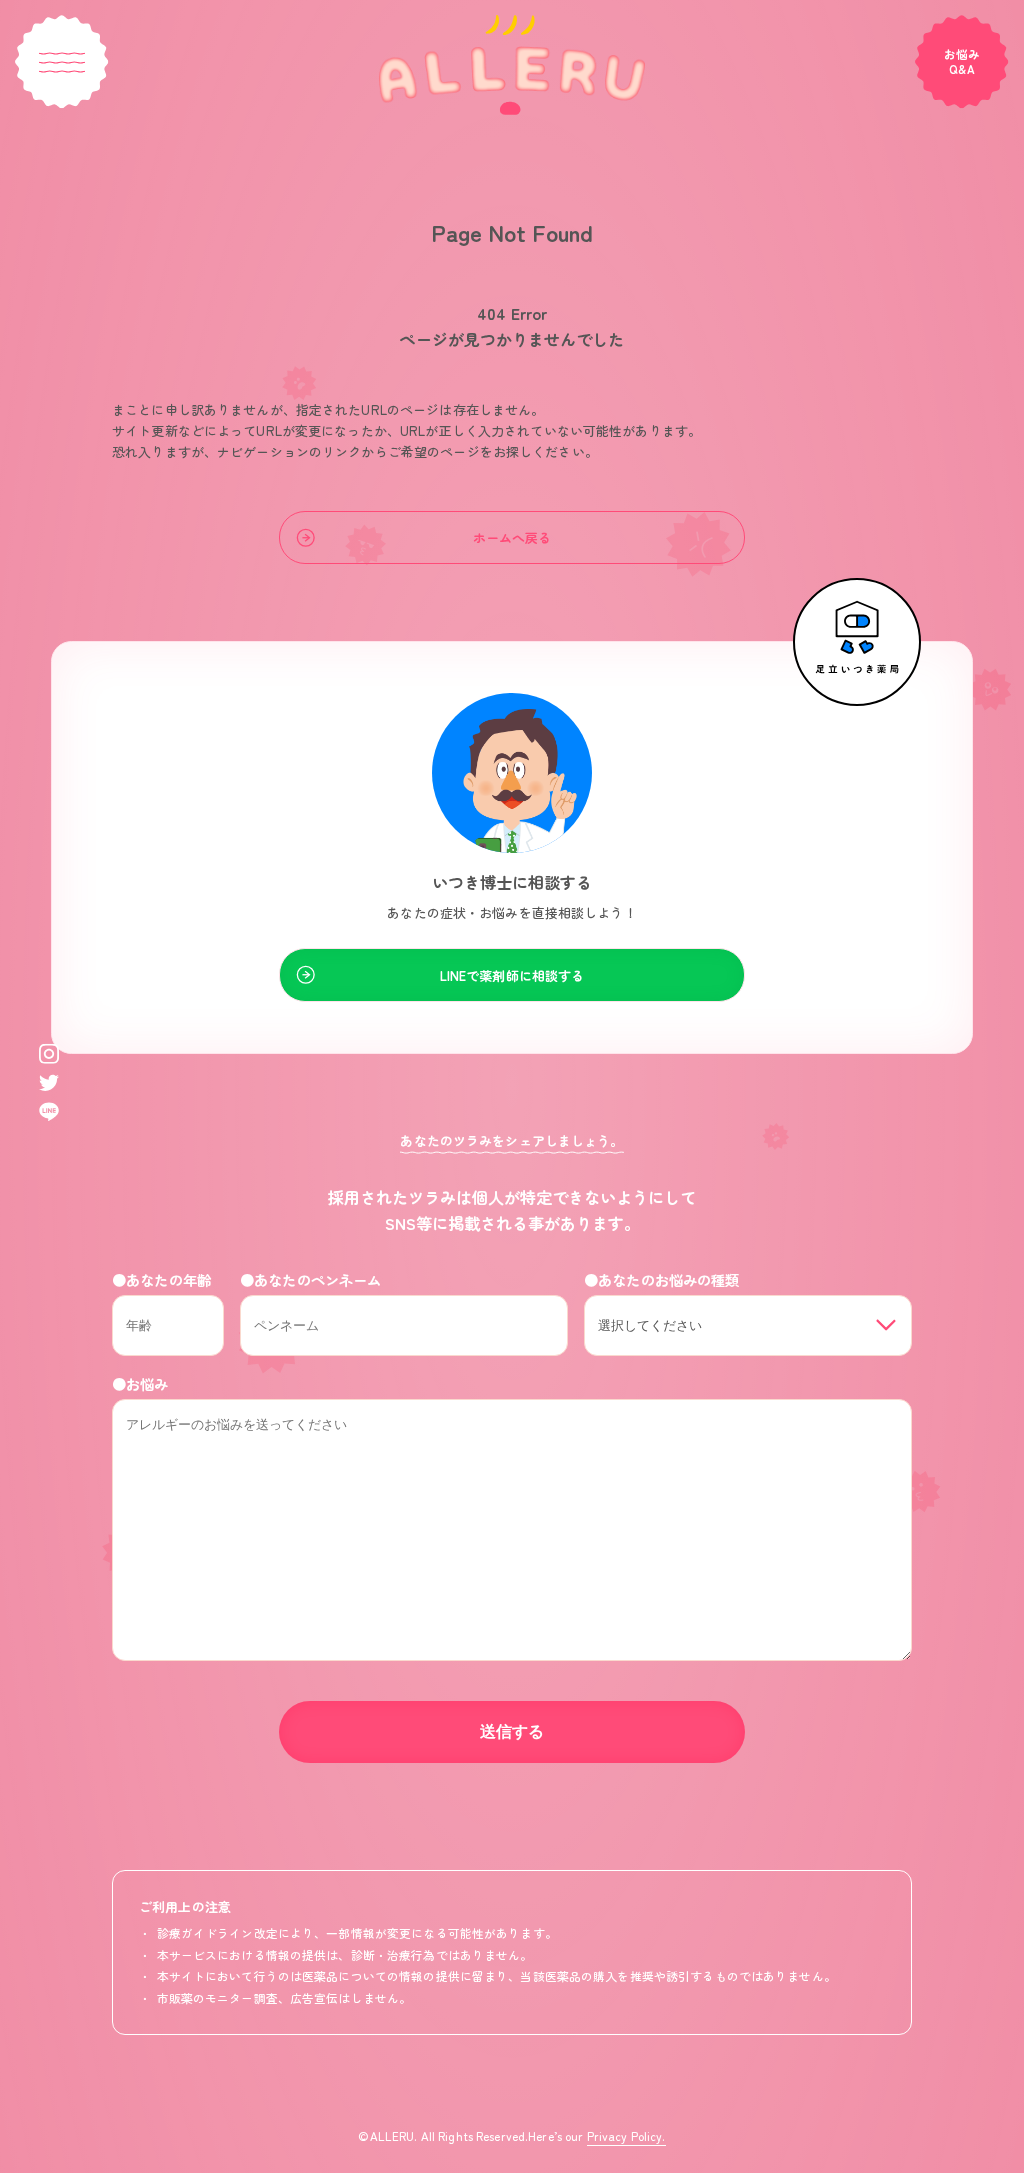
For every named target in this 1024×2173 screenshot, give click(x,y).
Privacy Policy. (626, 2135)
